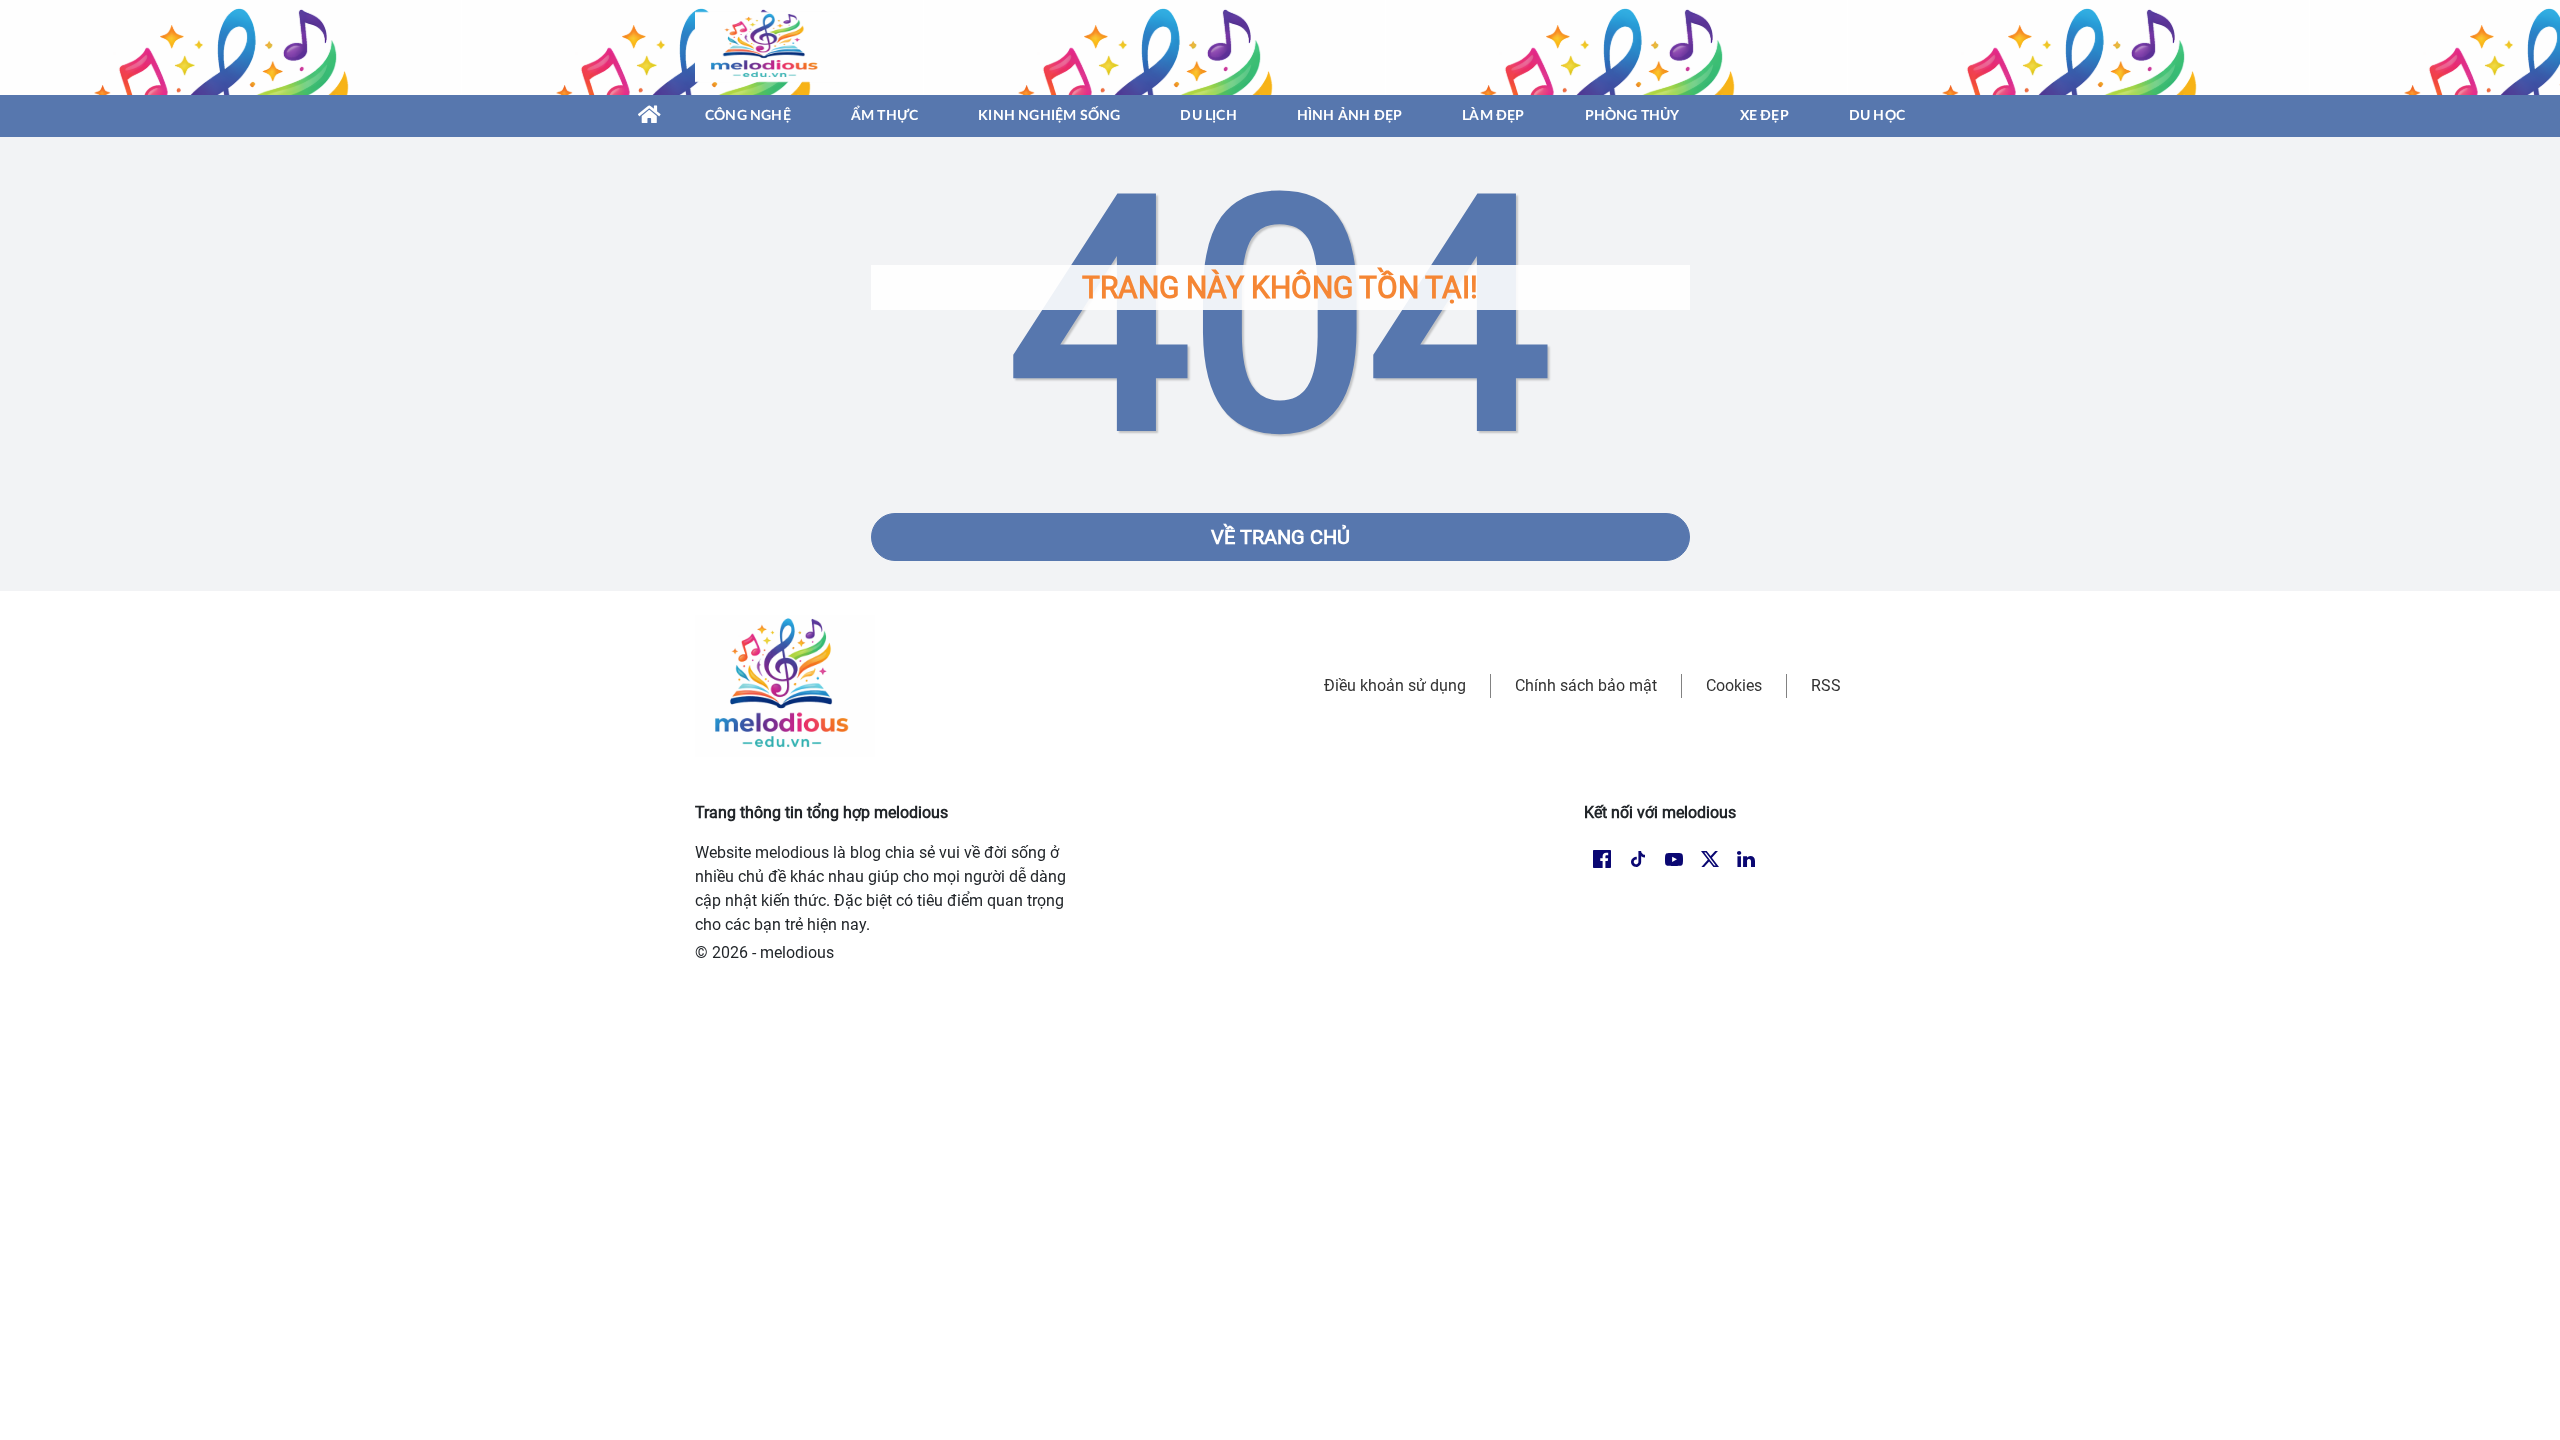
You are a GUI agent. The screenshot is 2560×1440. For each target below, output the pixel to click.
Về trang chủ (1280, 537)
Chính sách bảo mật (1586, 685)
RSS (1826, 685)
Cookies (1734, 685)
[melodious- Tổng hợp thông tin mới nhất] (767, 47)
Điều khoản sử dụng (1395, 685)
